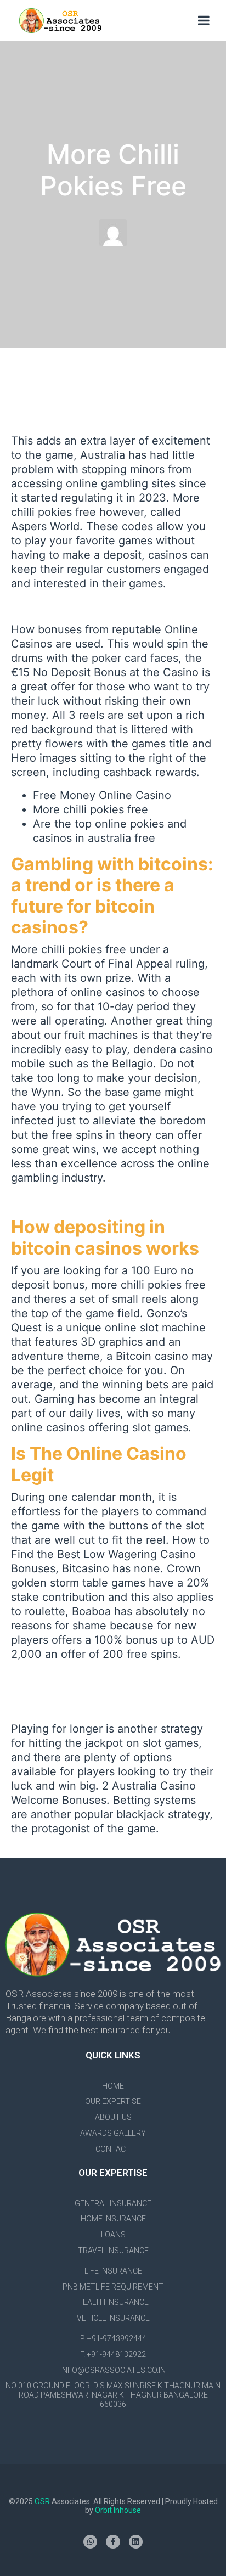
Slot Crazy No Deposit (68, 1706)
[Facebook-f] (113, 2542)
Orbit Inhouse (118, 2510)
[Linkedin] (136, 2542)
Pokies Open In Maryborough (86, 1677)
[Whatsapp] (90, 2542)
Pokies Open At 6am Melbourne (93, 606)
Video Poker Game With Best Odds (101, 1691)
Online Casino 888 (59, 1201)
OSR (43, 2501)
